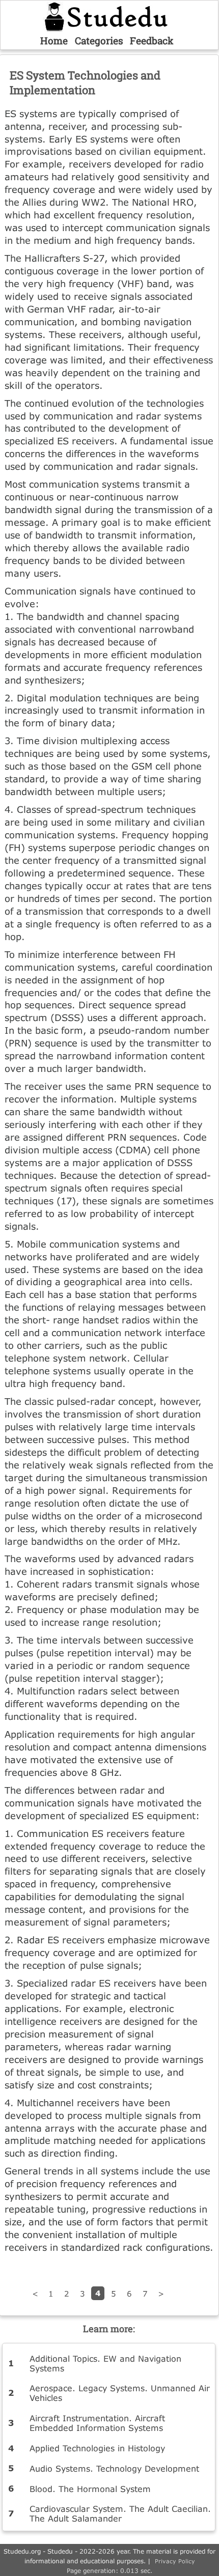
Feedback (152, 40)
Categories (99, 40)
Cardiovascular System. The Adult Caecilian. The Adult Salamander (120, 2513)
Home (54, 40)
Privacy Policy (175, 2561)
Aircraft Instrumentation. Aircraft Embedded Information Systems (97, 2423)
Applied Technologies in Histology (97, 2448)
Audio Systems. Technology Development (114, 2468)
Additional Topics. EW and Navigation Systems (105, 2363)
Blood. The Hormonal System (90, 2489)
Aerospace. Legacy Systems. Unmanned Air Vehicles (120, 2393)
